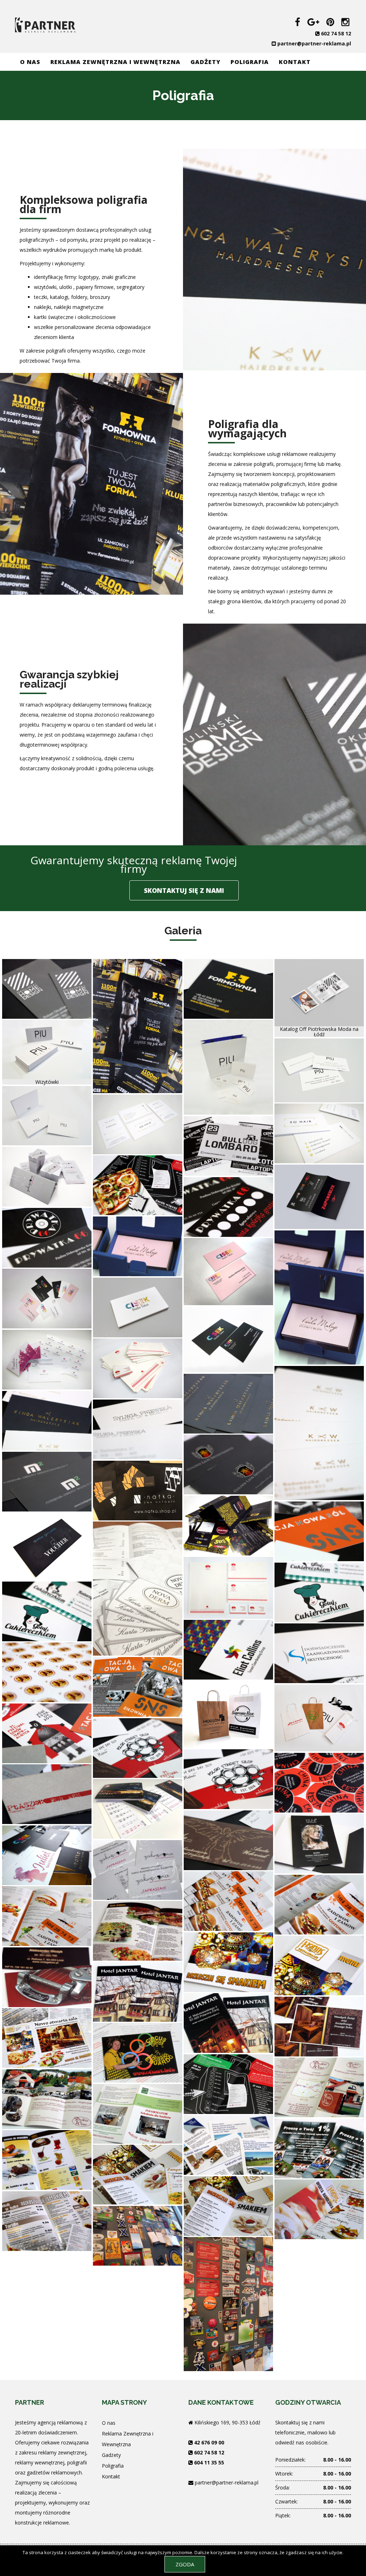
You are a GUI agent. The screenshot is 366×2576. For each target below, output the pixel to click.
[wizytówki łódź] (228, 988)
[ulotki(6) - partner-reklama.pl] (228, 2083)
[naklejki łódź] (319, 1782)
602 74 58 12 (336, 33)
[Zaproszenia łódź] (319, 1196)
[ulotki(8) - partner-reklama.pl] (319, 2026)
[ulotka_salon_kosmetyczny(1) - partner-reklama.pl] (138, 1869)
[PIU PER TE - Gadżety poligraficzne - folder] (47, 1115)
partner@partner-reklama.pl (314, 43)
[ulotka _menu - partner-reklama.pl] (47, 2037)
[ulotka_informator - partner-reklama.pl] (138, 2113)
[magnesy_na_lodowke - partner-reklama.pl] (138, 2235)
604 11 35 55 (209, 2462)
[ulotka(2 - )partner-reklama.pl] (319, 2148)
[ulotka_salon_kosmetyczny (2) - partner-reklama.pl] (319, 1843)
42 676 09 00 (209, 2442)
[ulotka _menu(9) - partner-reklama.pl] (228, 1962)
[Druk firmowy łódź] (138, 1368)
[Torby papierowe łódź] (228, 1714)
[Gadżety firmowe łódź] (228, 1066)
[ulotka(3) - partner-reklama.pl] (228, 2144)
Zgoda (185, 2564)
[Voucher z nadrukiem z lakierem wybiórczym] (47, 1546)
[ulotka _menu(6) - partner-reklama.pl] (319, 1965)
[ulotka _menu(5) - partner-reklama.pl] (138, 2174)
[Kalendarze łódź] (138, 1808)
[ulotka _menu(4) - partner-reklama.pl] (228, 2205)
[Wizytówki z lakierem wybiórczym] (47, 1855)
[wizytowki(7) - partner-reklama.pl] (47, 1977)
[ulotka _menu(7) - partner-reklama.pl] (138, 1930)
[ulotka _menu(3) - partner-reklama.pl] (319, 2209)
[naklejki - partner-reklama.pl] (47, 1672)
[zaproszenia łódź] (47, 1359)
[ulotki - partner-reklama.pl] (47, 1915)
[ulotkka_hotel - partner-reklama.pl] (138, 1991)
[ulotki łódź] (138, 1025)
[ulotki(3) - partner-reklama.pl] (228, 1900)
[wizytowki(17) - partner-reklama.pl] (228, 1840)
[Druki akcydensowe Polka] (228, 1587)
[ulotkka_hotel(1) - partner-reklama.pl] (228, 2022)
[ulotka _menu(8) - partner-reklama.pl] (47, 2159)
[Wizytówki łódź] (47, 988)
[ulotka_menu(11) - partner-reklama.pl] (319, 2087)
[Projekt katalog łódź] (319, 992)
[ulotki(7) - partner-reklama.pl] (138, 2052)
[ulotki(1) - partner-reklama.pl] (319, 1904)
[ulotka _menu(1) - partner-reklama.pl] (47, 2220)
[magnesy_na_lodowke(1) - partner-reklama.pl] (228, 2303)
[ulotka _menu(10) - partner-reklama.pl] (47, 2098)
